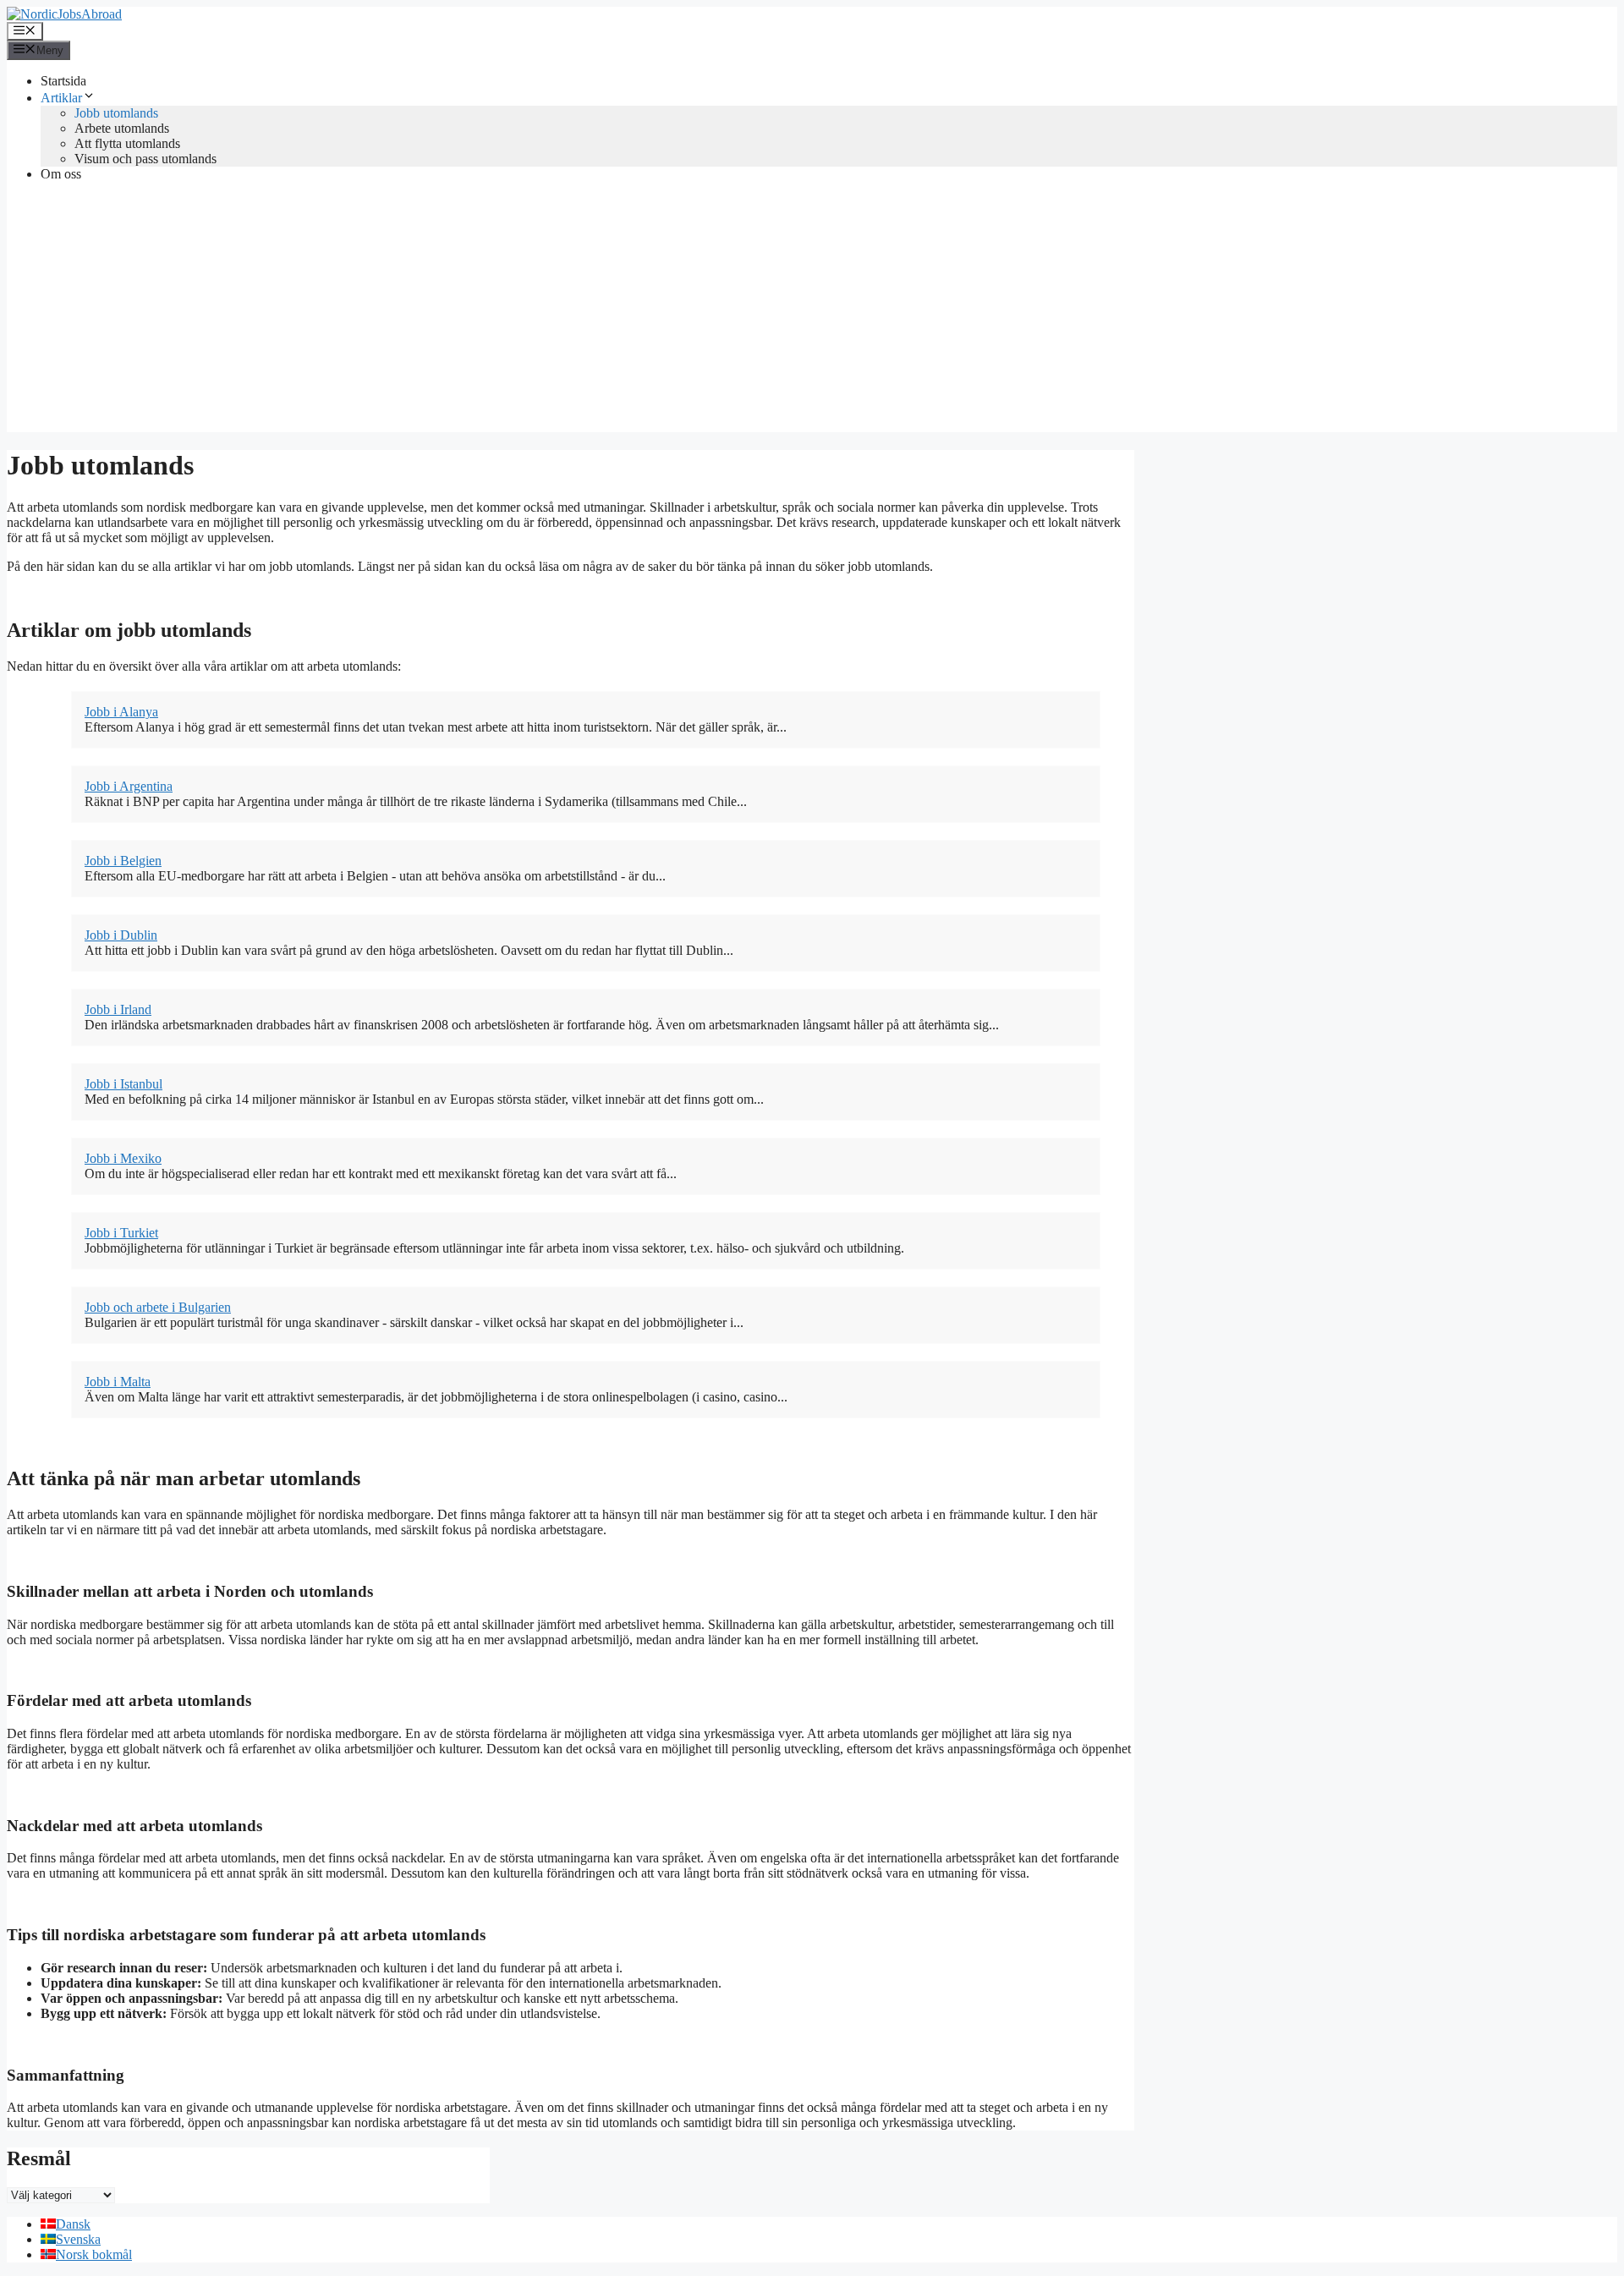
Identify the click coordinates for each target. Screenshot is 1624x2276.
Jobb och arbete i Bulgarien (158, 1307)
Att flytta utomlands (127, 143)
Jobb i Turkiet (121, 1233)
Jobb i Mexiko (123, 1158)
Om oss (61, 174)
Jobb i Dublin (121, 935)
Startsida (63, 81)
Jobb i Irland (118, 1009)
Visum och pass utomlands (145, 159)
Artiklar (61, 98)
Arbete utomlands (122, 128)
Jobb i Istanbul (123, 1084)
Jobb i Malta (118, 1382)
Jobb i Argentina (129, 786)
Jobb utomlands (116, 113)
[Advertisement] (812, 314)
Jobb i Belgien (123, 861)
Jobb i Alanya (121, 712)
